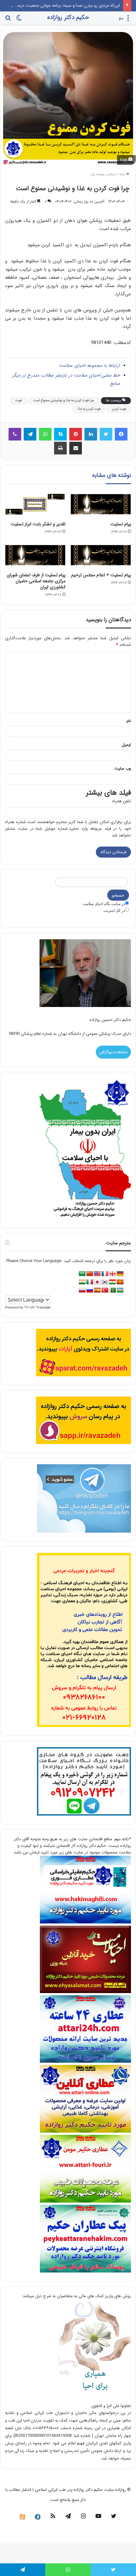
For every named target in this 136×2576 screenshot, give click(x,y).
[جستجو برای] (8, 20)
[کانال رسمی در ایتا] (22, 2517)
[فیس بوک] (121, 434)
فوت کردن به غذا (89, 409)
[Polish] (82, 1290)
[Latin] (120, 1282)
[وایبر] (15, 434)
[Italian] (90, 1282)
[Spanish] (97, 1290)
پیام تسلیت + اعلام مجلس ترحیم (101, 575)
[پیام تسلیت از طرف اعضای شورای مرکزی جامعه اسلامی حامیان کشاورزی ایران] (35, 555)
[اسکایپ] (60, 434)
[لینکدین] (91, 434)
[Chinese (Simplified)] (90, 1274)
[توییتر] (106, 434)
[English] (97, 1274)
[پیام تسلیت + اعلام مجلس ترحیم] (101, 555)
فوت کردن (119, 409)
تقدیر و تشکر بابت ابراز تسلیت (38, 524)
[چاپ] (60, 448)
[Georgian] (113, 1274)
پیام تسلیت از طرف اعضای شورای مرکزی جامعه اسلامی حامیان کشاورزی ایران (36, 581)
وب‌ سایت (123, 769)
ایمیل (126, 745)
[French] (105, 1274)
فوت (19, 400)
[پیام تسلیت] (101, 504)
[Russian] (90, 1290)
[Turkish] (105, 1290)
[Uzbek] (120, 1290)
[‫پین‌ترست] (76, 434)
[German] (120, 1274)
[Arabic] (82, 1274)
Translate (43, 1307)
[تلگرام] (30, 434)
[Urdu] (113, 1290)
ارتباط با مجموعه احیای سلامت (90, 366)
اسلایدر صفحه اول (103, 175)
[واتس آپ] (45, 434)
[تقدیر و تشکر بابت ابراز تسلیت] (35, 504)
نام (129, 721)
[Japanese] (97, 1282)
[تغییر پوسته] (19, 20)
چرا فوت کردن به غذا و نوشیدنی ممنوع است (64, 400)
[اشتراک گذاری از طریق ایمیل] (76, 448)
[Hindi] (82, 1282)
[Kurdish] (113, 1282)
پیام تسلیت (121, 524)
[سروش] (38, 2517)
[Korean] (105, 1282)
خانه (123, 175)
